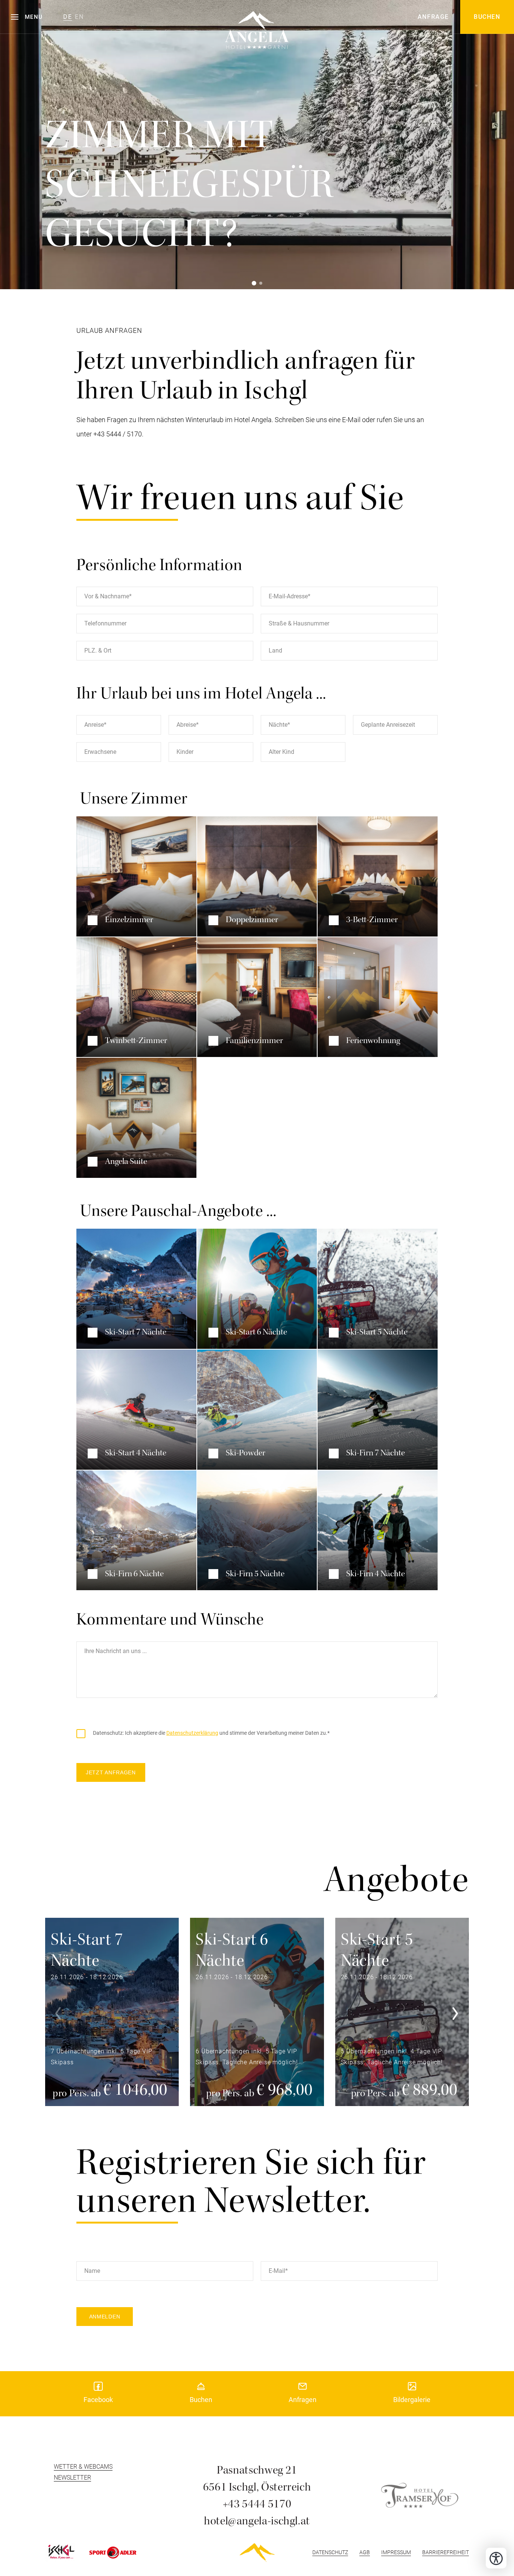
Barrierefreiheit (446, 2552)
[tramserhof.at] (420, 2495)
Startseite (257, 2553)
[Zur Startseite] (257, 21)
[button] (27, 17)
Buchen (487, 17)
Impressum (396, 2552)
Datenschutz (330, 2552)
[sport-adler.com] (113, 2553)
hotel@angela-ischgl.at (257, 2521)
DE (68, 17)
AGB (365, 2552)
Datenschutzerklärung (192, 1733)
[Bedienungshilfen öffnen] (496, 2558)
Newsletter (72, 2478)
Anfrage (433, 17)
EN (79, 17)
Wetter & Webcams (83, 2467)
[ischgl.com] (60, 2552)
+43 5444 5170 (257, 2504)
